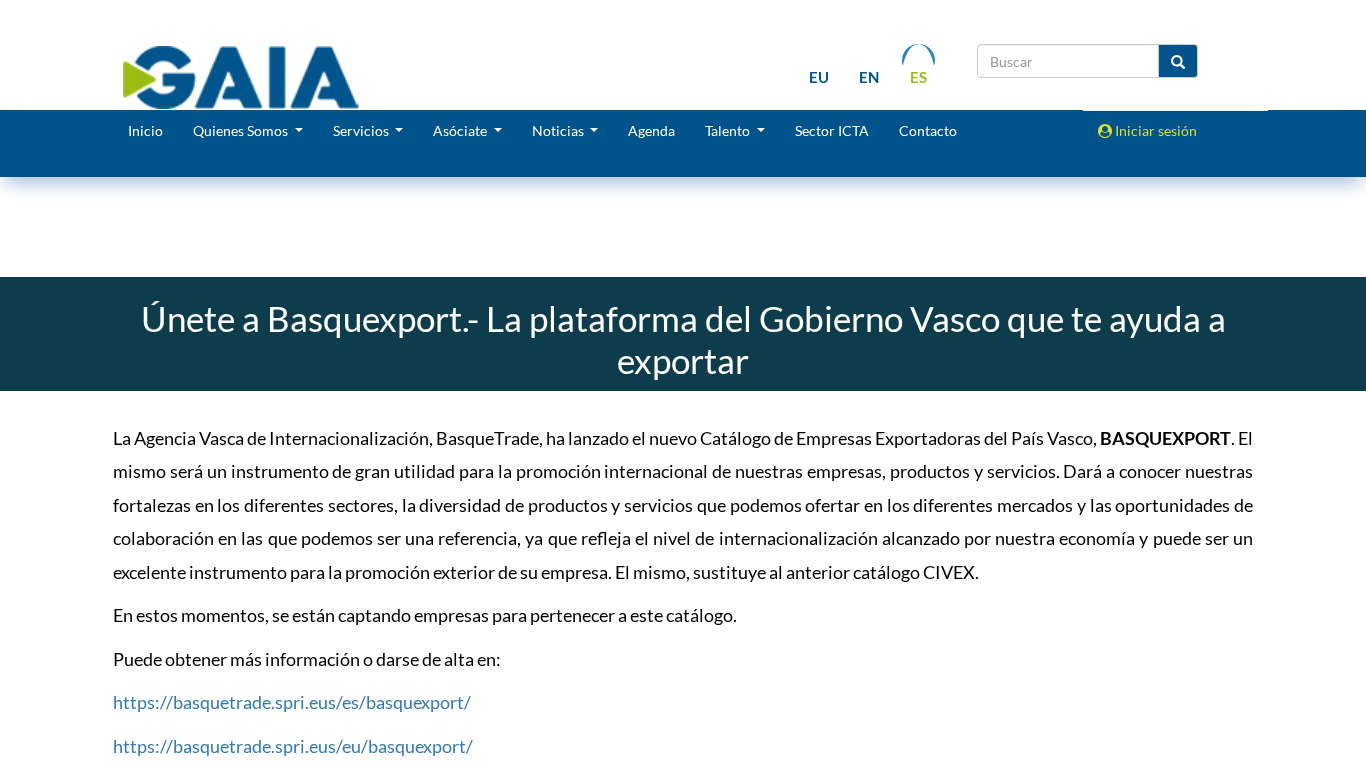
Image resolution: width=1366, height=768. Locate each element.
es (918, 77)
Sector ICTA (832, 130)
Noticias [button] (559, 130)
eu (819, 77)
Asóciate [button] (461, 130)
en (869, 77)
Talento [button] (729, 130)
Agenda (651, 130)
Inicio (145, 130)
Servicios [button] (362, 130)
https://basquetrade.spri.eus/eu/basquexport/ (293, 746)
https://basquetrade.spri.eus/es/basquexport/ (292, 702)
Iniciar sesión (1154, 130)
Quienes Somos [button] (242, 130)
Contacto (928, 130)
